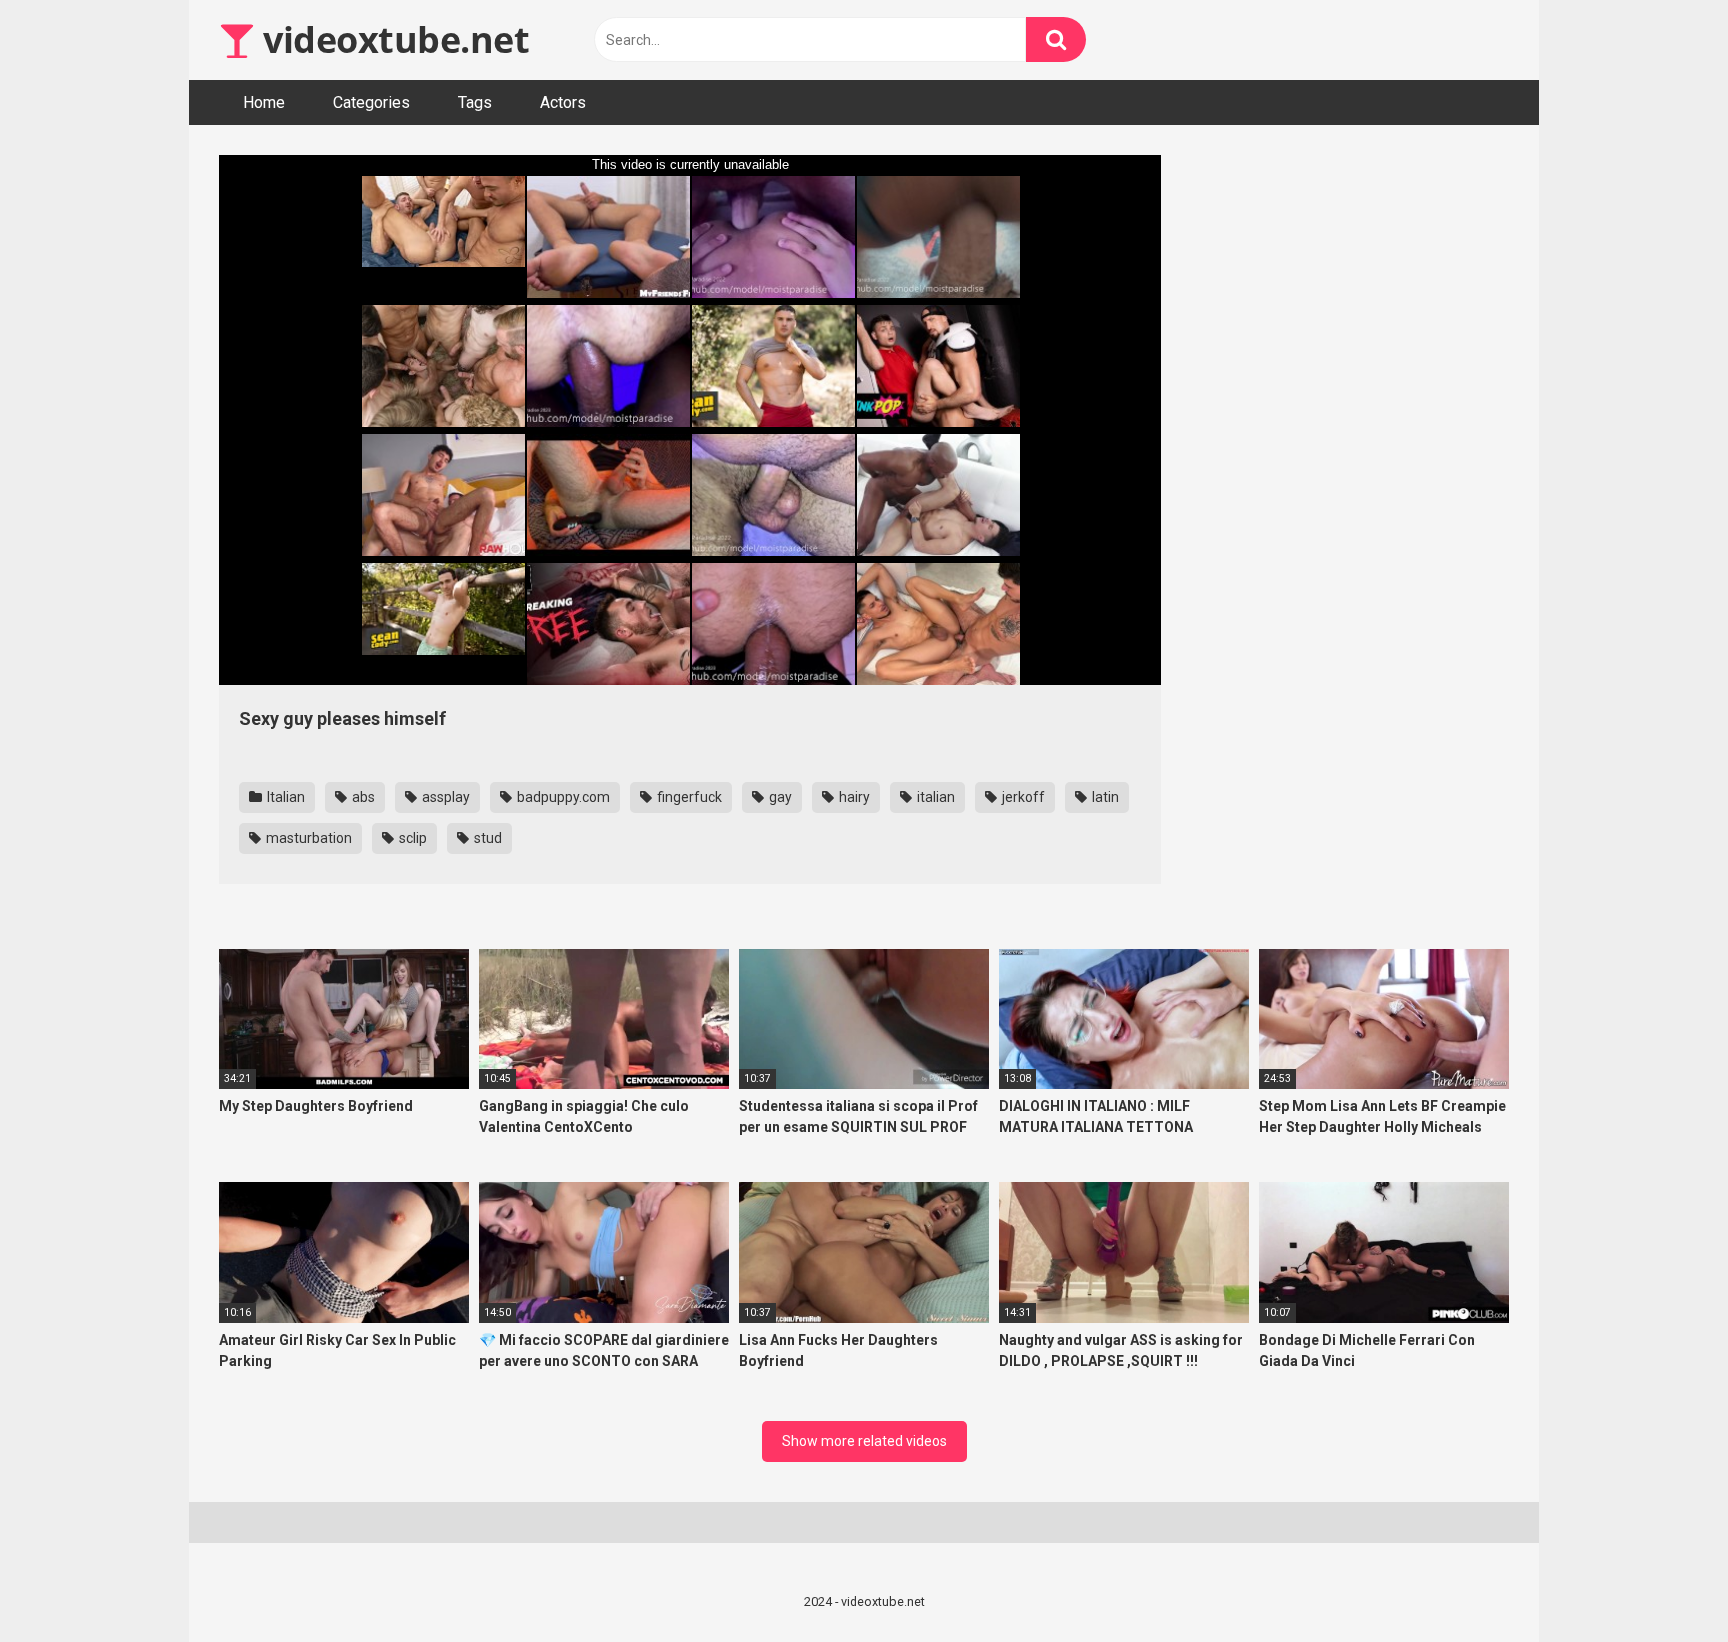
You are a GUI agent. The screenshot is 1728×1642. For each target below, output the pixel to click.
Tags (475, 102)
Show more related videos (864, 1441)
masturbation (307, 838)
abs (362, 797)
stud (486, 838)
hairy (853, 797)
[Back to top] (1661, 1581)
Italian (284, 797)
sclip (411, 838)
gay (779, 797)
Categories (371, 102)
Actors (563, 102)
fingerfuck (688, 797)
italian (934, 797)
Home (264, 102)
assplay (444, 797)
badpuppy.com (562, 797)
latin (1104, 797)
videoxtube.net (392, 39)
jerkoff (1022, 797)
